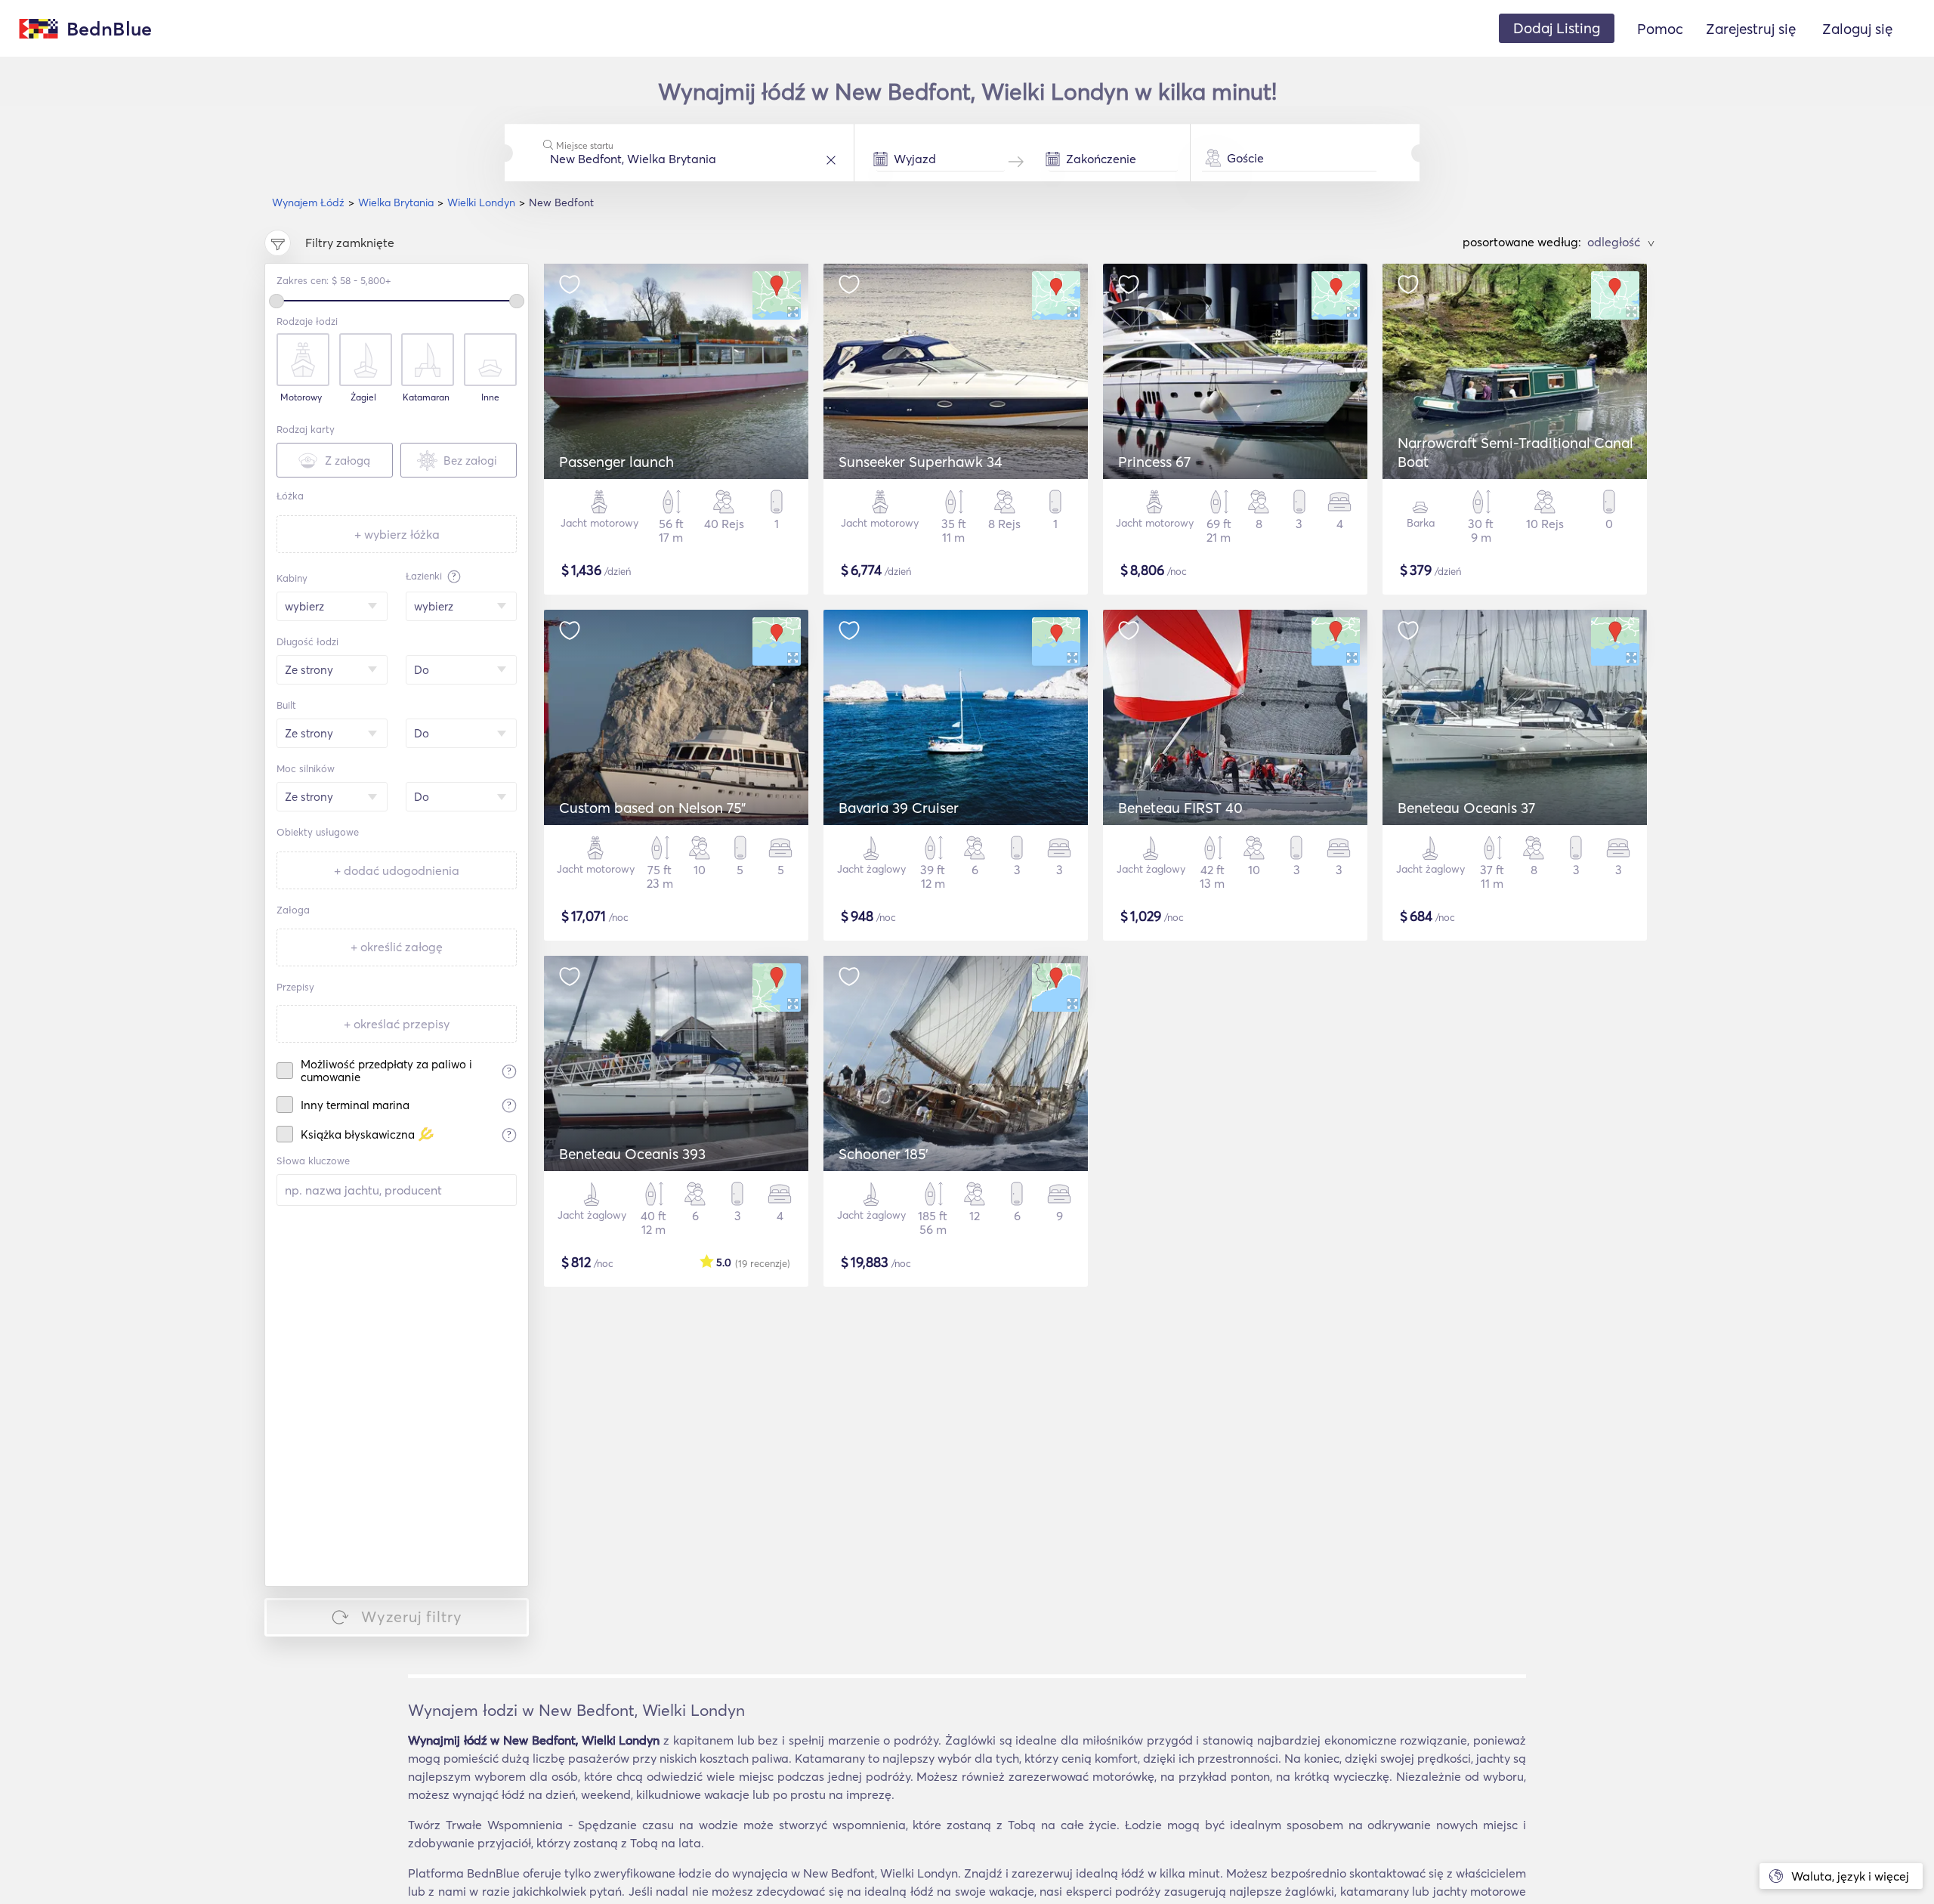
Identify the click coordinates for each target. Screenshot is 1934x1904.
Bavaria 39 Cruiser (899, 808)
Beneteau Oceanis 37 (1466, 808)
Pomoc (1660, 29)
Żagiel (363, 397)
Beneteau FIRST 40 (1180, 808)
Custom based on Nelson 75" (652, 808)
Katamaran (426, 397)
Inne (490, 397)
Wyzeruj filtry (412, 1617)
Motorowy (301, 397)
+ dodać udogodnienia (397, 870)
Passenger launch (616, 462)
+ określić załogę (397, 947)
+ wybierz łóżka (397, 534)
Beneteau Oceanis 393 (632, 1154)
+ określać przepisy (397, 1024)
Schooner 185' (884, 1154)
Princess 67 (1154, 462)
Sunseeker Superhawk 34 (921, 462)
